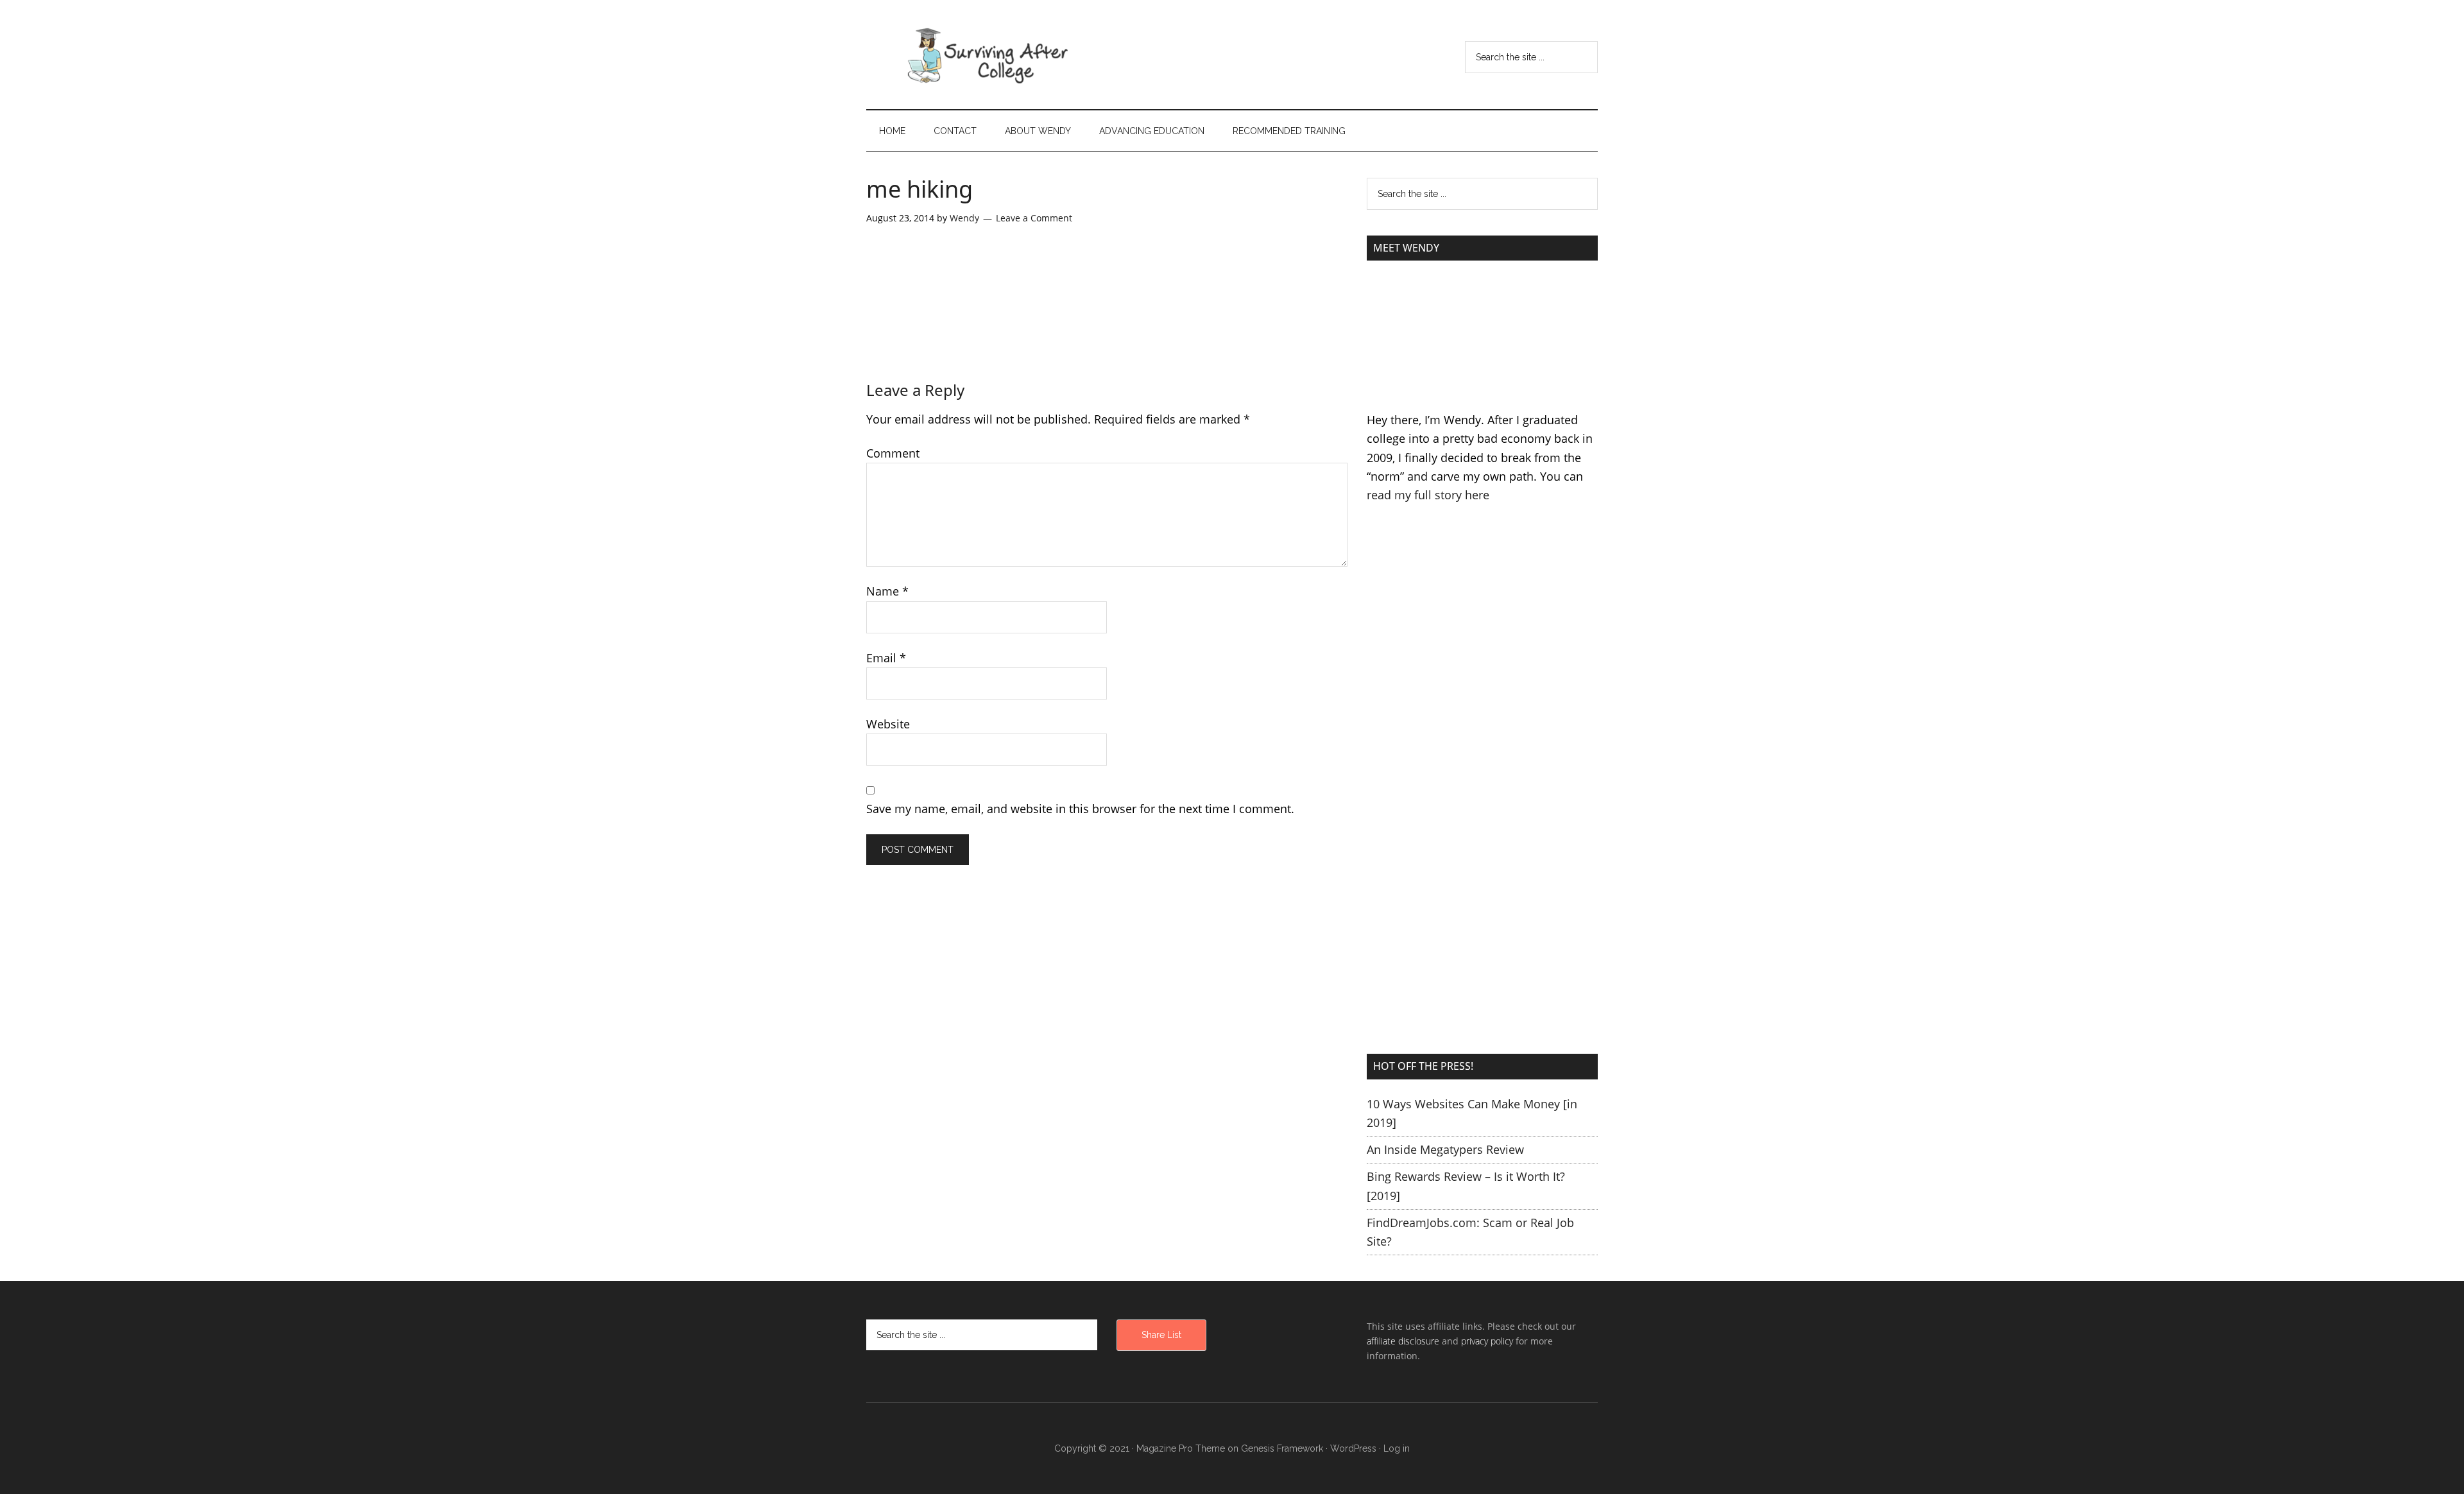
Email (886, 658)
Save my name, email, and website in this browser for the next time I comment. (1080, 809)
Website (888, 724)
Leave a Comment (1034, 218)
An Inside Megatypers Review (1445, 1149)
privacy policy (1487, 1341)
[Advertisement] (1482, 658)
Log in (1397, 1448)
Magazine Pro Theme (1181, 1448)
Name (887, 591)
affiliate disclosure (1403, 1341)
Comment (893, 453)
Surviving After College (988, 55)
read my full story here (1428, 495)
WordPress (1353, 1448)
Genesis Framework (1282, 1448)
